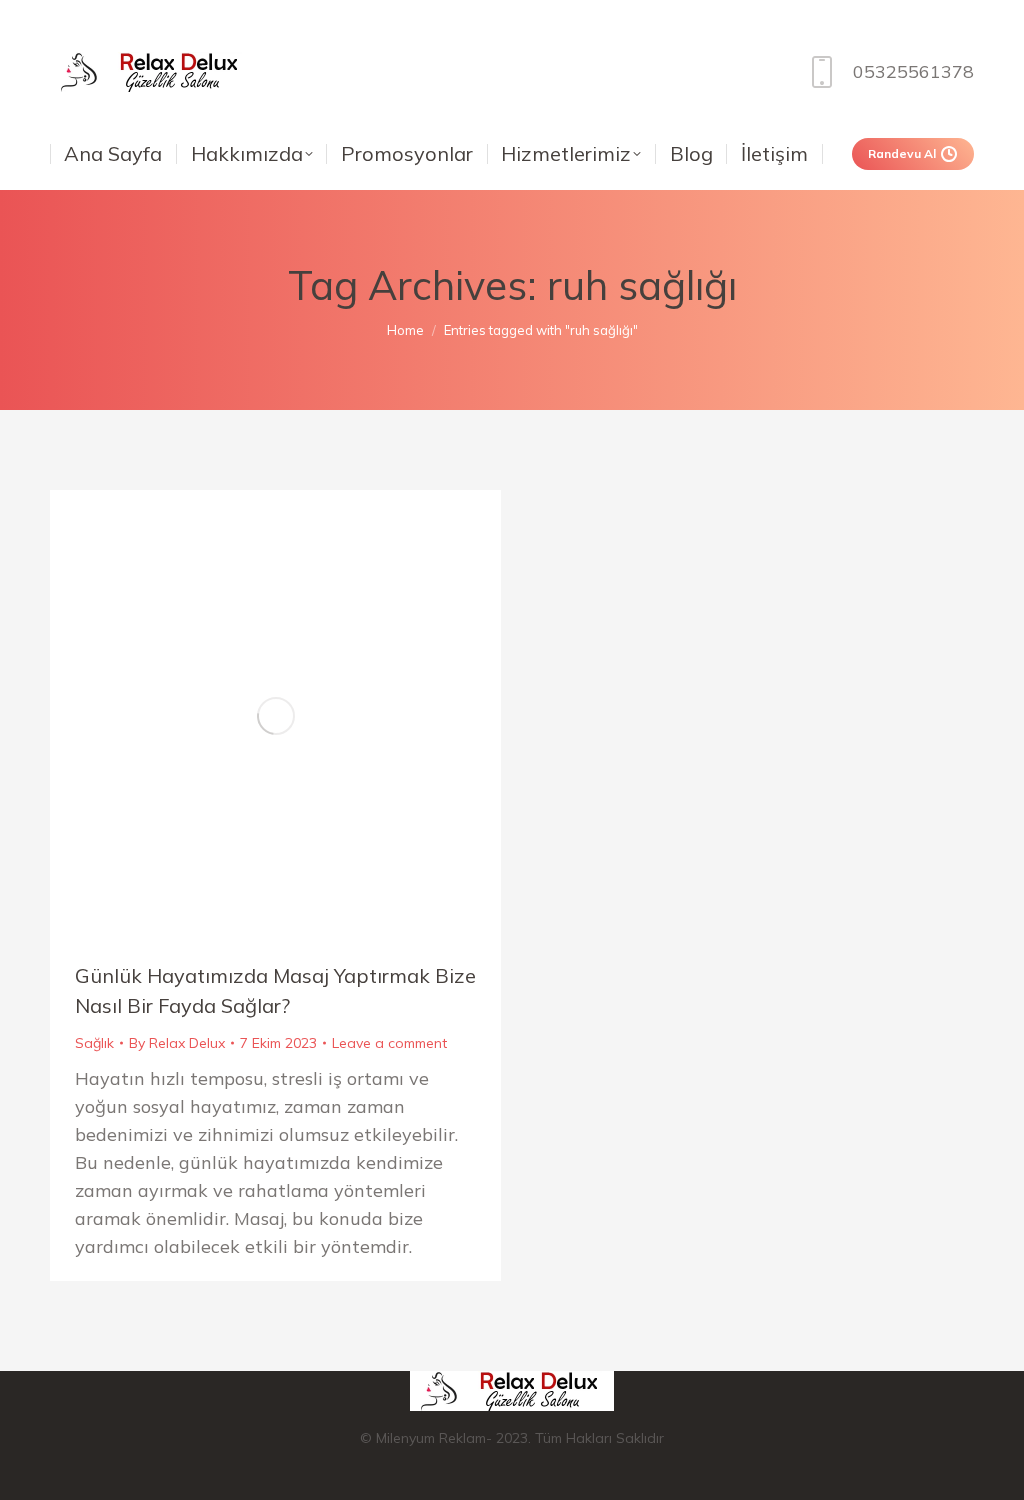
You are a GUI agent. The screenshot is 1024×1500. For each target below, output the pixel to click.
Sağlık (94, 1043)
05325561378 (913, 71)
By (177, 1043)
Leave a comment (389, 1043)
